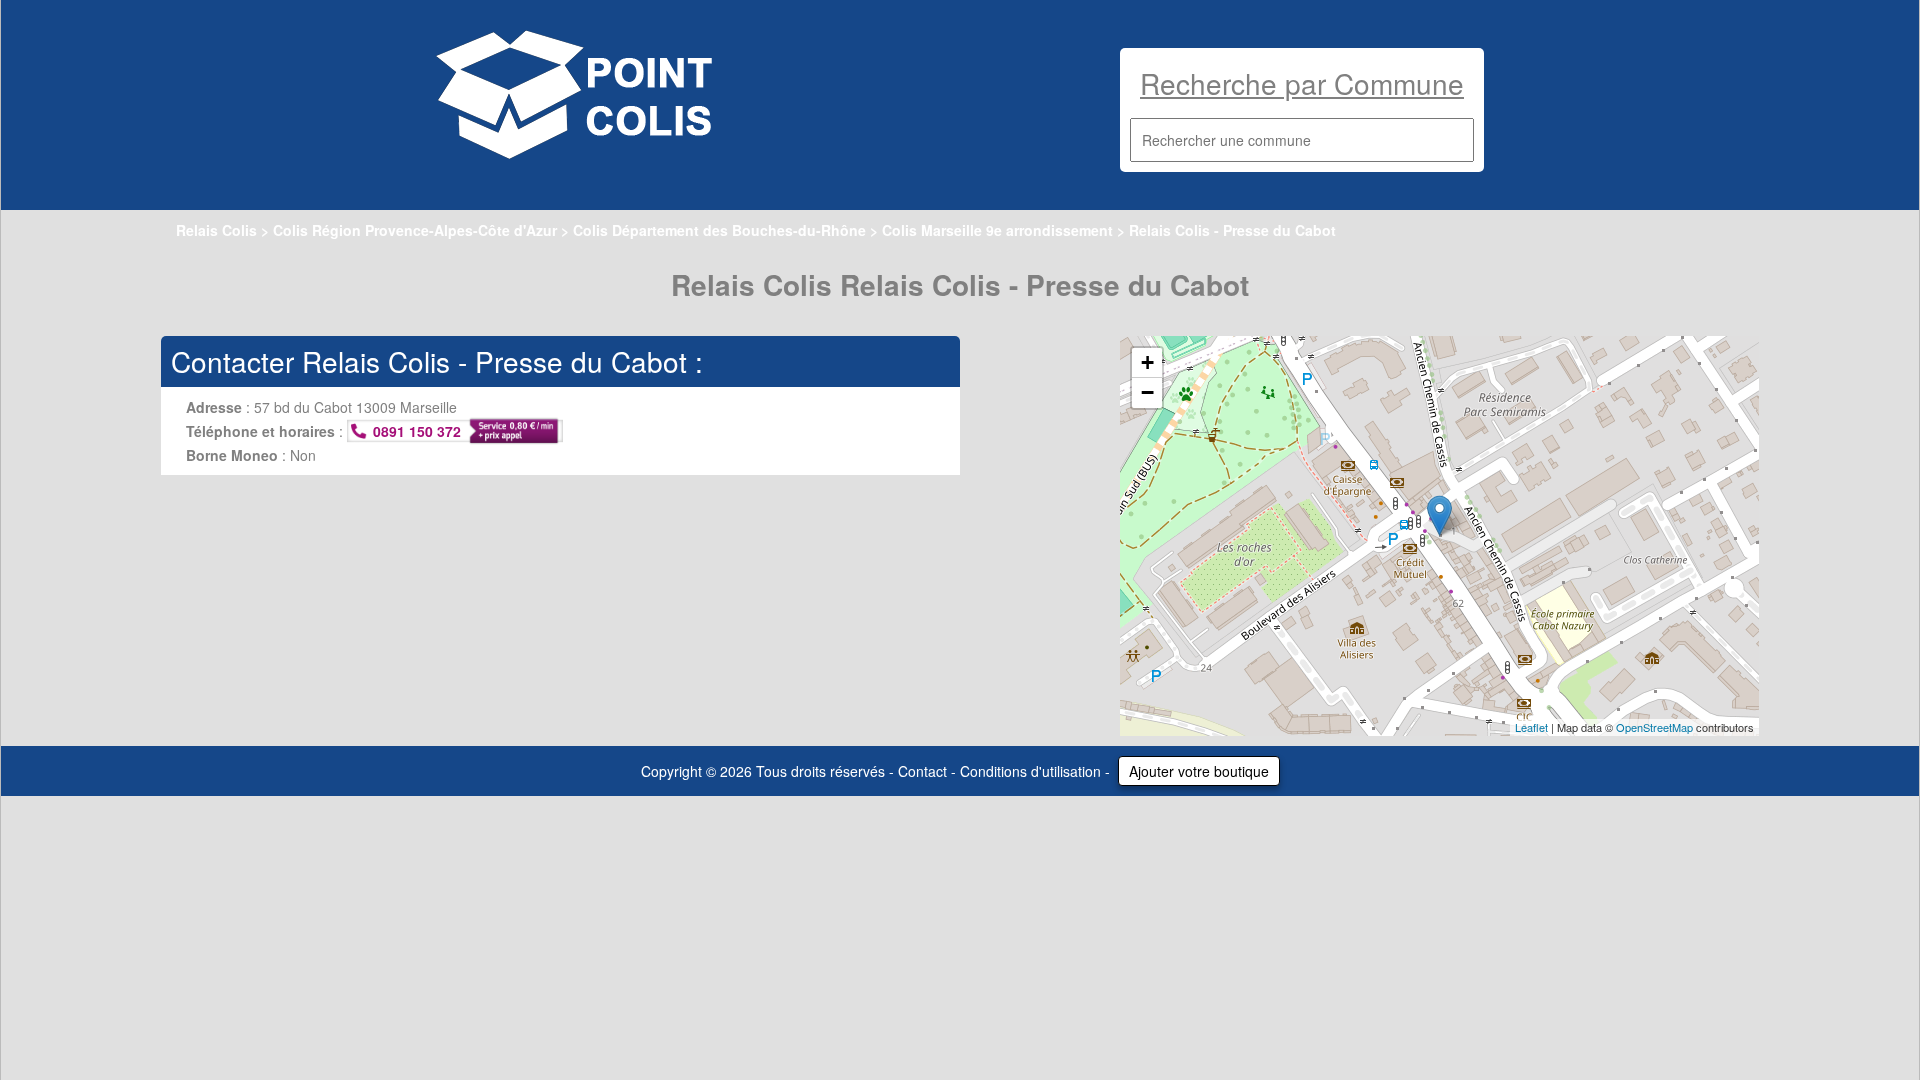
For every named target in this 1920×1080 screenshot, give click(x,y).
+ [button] (1147, 362)
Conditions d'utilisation (1030, 771)
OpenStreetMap (1654, 727)
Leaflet (1531, 727)
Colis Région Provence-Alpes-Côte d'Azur (415, 230)
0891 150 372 (417, 431)
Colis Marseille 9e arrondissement (997, 230)
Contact (922, 771)
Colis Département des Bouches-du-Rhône (719, 230)
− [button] (1147, 392)
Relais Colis (216, 230)
